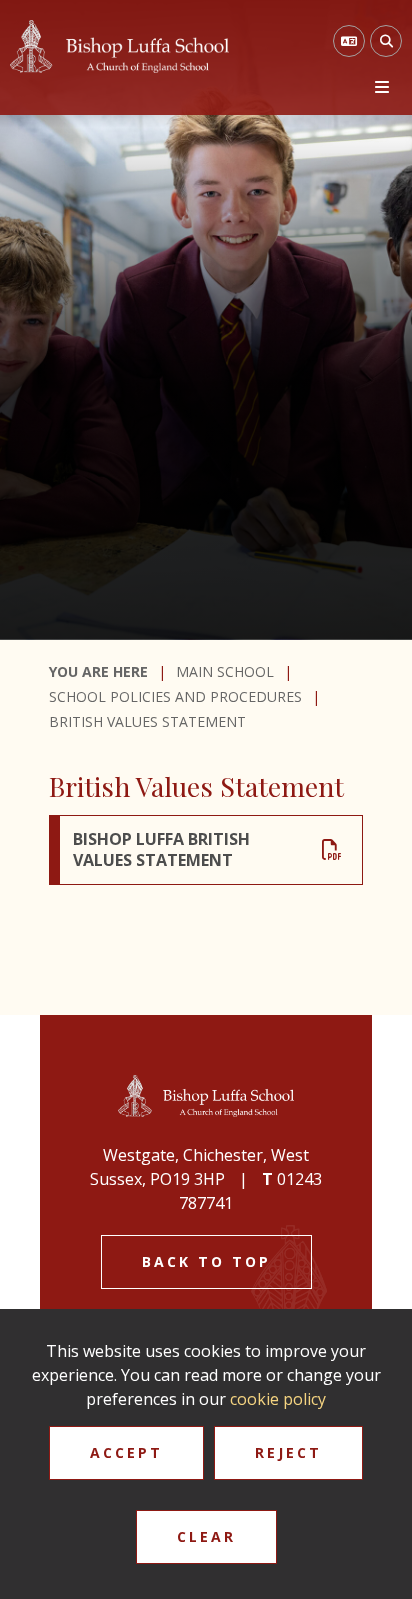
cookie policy (278, 1399)
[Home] (119, 46)
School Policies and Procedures (175, 696)
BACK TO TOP (206, 1261)
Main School (225, 671)
